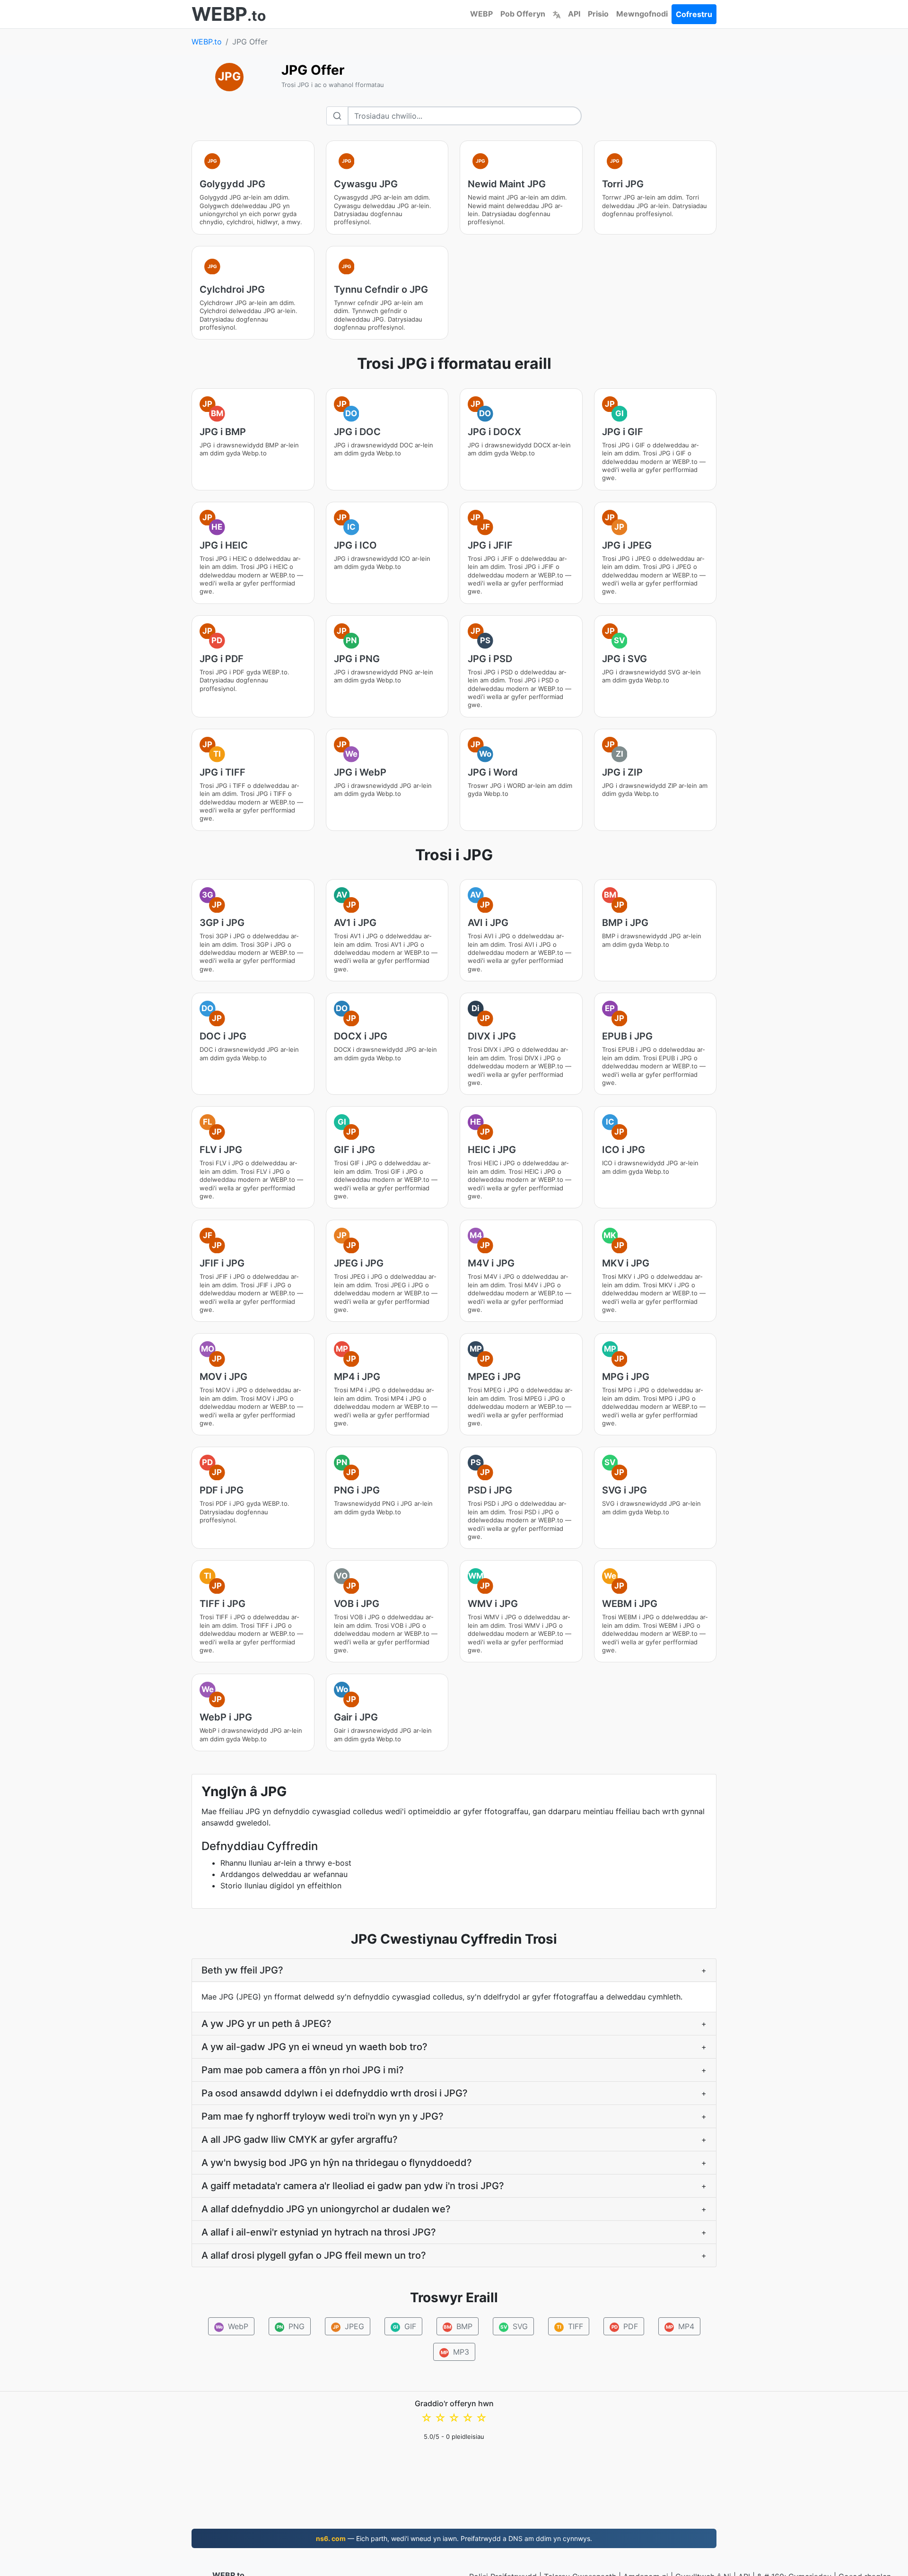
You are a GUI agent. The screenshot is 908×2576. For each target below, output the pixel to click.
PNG (290, 2326)
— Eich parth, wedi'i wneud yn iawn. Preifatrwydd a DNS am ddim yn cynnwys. (454, 2538)
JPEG (349, 2326)
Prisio (598, 14)
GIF (404, 2326)
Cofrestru (694, 14)
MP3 (455, 2352)
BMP (458, 2326)
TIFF (570, 2326)
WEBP (481, 14)
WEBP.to (207, 42)
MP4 (680, 2326)
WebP (232, 2326)
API (574, 14)
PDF (624, 2326)
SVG (514, 2326)
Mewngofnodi (642, 14)
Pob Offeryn (523, 14)
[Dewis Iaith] (557, 14)
